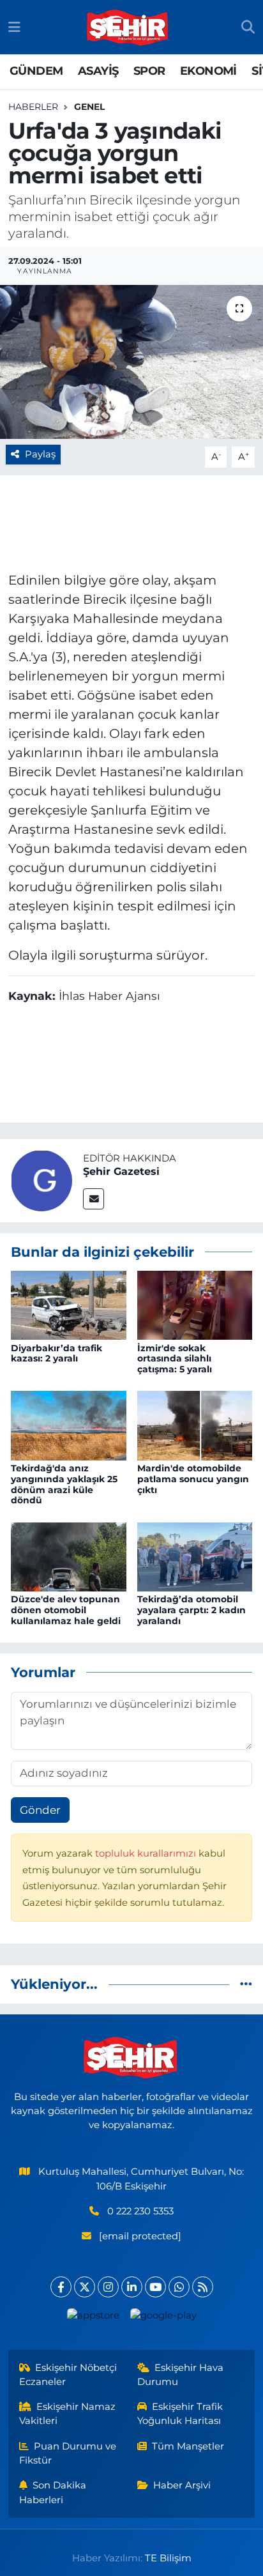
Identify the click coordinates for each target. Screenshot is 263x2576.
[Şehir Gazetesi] (41, 1179)
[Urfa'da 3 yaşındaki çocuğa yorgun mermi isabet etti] (131, 362)
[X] (85, 2287)
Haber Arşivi (182, 2485)
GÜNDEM (36, 71)
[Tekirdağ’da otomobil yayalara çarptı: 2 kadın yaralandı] (195, 1556)
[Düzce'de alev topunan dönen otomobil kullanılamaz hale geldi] (69, 1556)
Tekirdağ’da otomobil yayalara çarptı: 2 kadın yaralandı (192, 1610)
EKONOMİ (208, 71)
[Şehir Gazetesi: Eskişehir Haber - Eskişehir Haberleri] (128, 27)
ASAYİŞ (98, 71)
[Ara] (248, 27)
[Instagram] (108, 2287)
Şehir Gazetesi (121, 1171)
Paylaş (40, 454)
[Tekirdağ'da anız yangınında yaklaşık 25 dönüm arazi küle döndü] (69, 1425)
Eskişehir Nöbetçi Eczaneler (68, 2375)
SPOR (149, 71)
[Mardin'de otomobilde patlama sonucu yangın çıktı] (195, 1425)
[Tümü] (246, 1984)
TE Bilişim (168, 2558)
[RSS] (203, 2287)
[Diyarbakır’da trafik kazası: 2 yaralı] (69, 1305)
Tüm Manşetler (188, 2446)
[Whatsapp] (179, 2287)
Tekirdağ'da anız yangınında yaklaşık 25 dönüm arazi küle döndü (64, 1484)
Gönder (40, 1810)
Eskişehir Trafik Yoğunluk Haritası (180, 2414)
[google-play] (163, 2318)
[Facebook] (61, 2287)
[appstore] (93, 2318)
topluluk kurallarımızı (147, 1853)
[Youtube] (155, 2287)
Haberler (33, 107)
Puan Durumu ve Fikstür (68, 2453)
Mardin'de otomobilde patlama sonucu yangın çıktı (193, 1479)
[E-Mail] (94, 1199)
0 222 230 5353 (140, 2211)
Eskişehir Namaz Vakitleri (68, 2414)
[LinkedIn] (132, 2287)
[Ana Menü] (14, 27)
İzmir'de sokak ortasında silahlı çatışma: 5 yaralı (175, 1359)
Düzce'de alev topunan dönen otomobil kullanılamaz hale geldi (66, 1610)
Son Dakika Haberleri (53, 2492)
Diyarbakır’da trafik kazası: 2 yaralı (56, 1353)
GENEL (89, 107)
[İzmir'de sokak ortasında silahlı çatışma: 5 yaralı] (195, 1305)
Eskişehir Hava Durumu (181, 2375)
